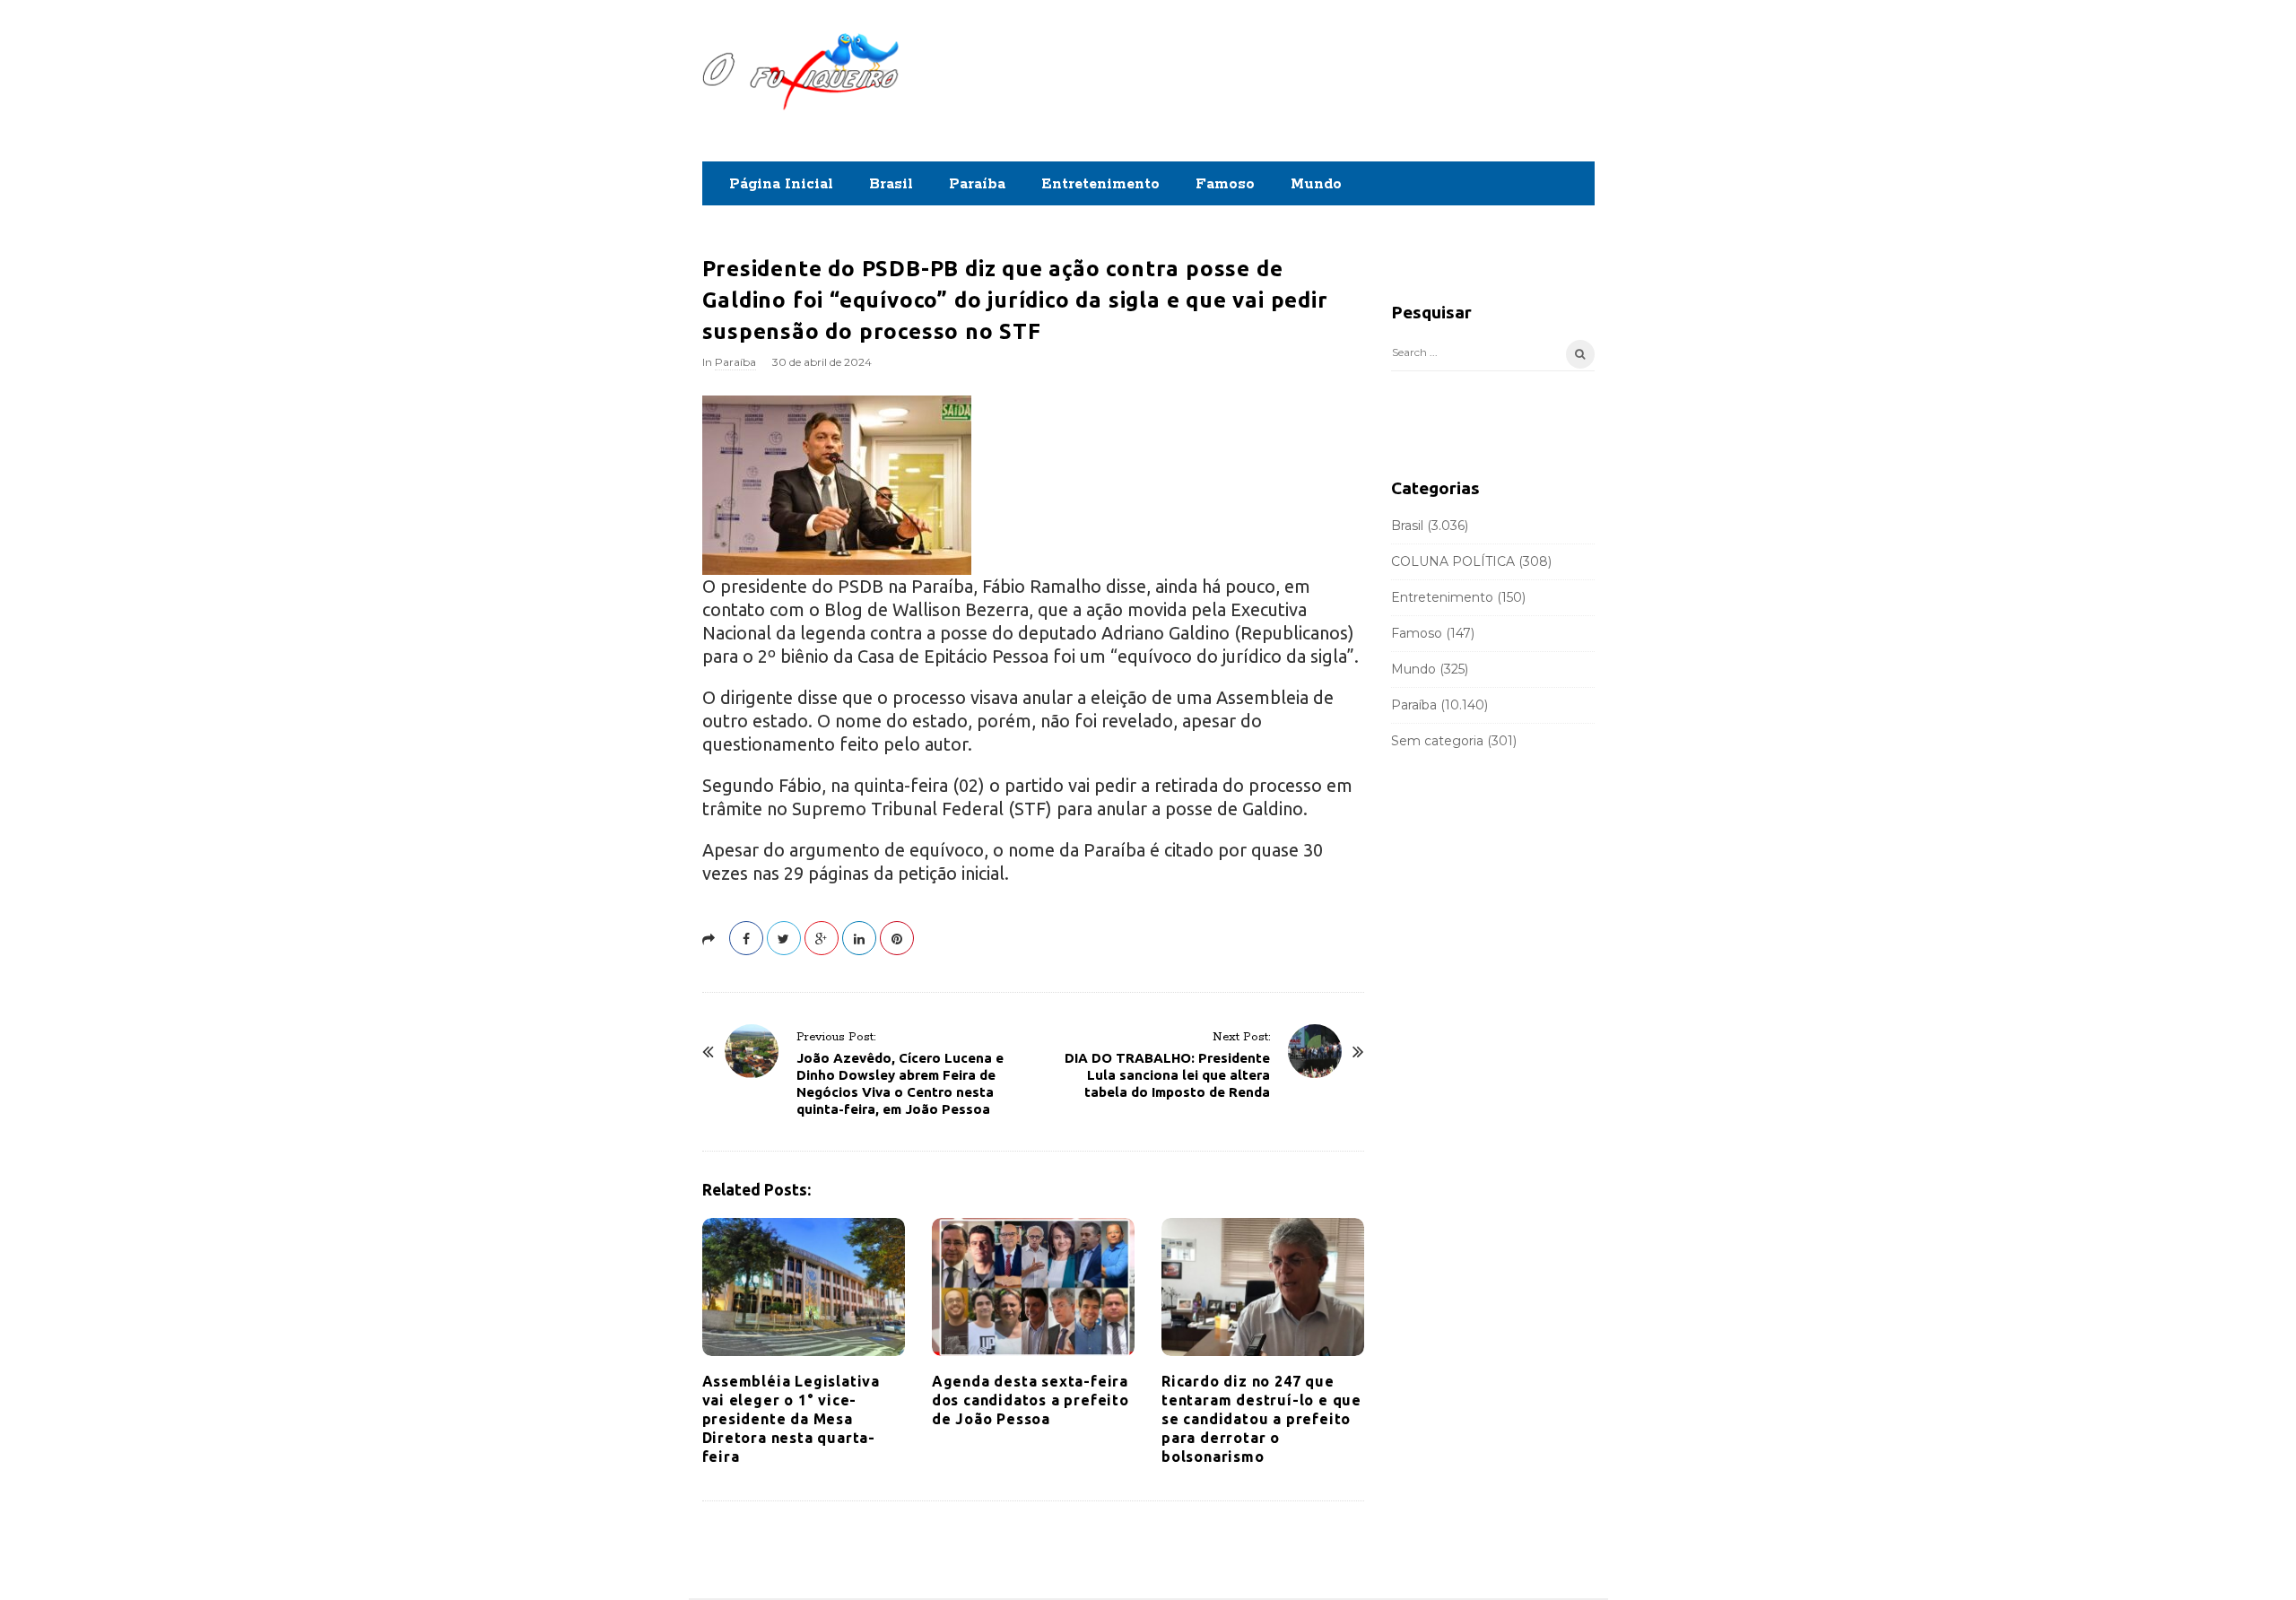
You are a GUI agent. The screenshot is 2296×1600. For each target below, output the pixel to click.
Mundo (1316, 184)
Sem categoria (1437, 741)
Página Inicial (781, 184)
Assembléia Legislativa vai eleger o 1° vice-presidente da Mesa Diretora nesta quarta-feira (791, 1419)
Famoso (1225, 184)
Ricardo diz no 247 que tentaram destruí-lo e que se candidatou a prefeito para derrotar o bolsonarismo (1261, 1419)
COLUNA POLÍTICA (1453, 561)
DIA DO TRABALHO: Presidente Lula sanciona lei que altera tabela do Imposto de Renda (1167, 1075)
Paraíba (977, 184)
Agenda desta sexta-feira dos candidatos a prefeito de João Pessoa (1031, 1400)
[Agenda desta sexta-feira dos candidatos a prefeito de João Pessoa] (1033, 1287)
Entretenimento (1100, 184)
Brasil (891, 184)
